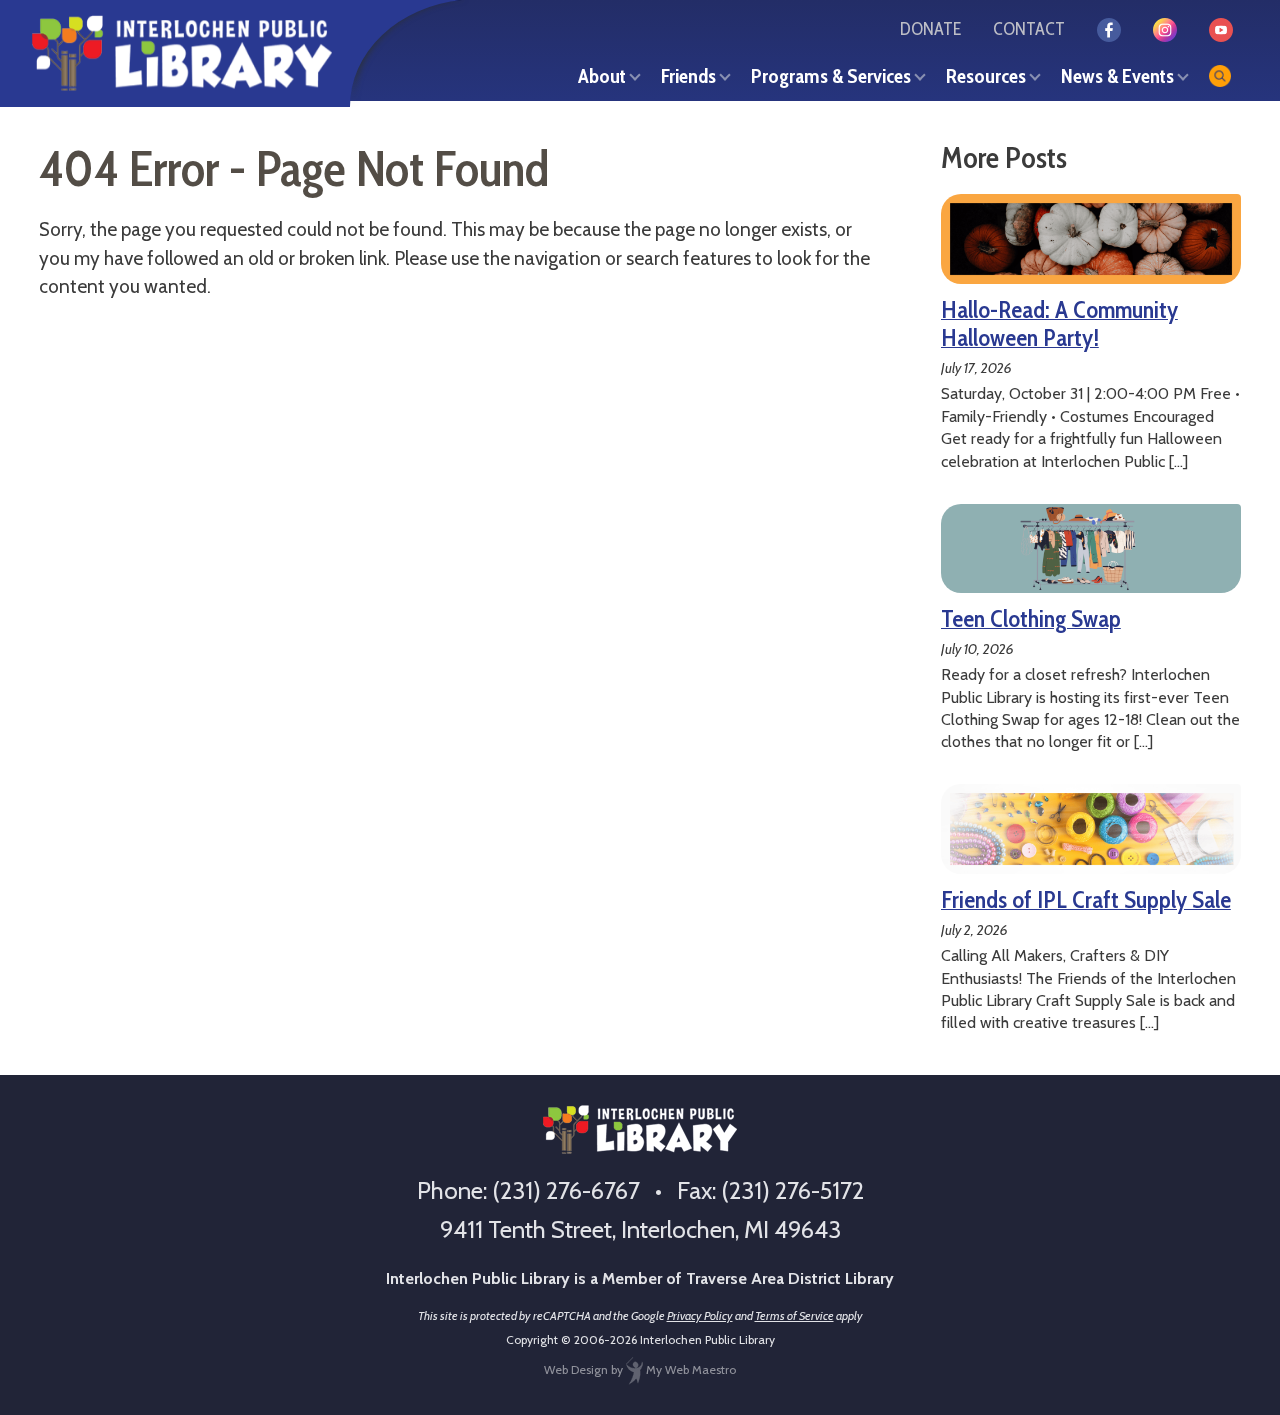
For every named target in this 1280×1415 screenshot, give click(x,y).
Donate (930, 29)
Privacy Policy (700, 1315)
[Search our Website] (1220, 76)
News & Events (1117, 76)
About (602, 76)
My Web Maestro (689, 1369)
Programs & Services (831, 76)
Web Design (576, 1369)
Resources (986, 76)
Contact (1029, 29)
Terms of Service (794, 1315)
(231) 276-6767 (566, 1190)
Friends (688, 76)
